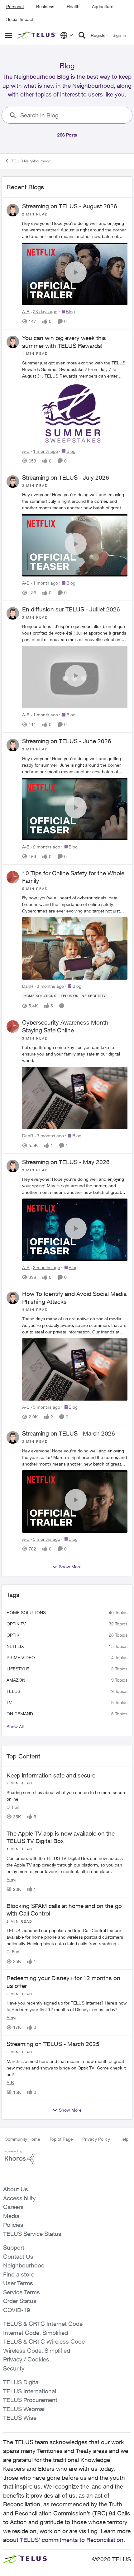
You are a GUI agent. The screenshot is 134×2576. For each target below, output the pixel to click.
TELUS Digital (21, 2382)
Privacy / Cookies (26, 2359)
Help (124, 2139)
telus (13, 1691)
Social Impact (20, 19)
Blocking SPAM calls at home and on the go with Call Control (64, 1910)
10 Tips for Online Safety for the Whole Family (73, 877)
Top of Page (61, 2139)
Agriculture (103, 6)
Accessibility (19, 2198)
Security (14, 2368)
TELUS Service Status (32, 2234)
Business (45, 6)
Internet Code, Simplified (36, 2333)
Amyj (11, 1879)
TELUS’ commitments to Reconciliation (72, 2540)
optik (13, 1635)
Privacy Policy (96, 2139)
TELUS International (30, 2391)
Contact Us (18, 2257)
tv (9, 1702)
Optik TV (16, 1624)
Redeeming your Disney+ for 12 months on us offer (63, 1982)
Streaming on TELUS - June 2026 (67, 741)
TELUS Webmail (24, 2409)
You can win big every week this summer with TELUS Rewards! (64, 342)
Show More (70, 1567)
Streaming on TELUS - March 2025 (53, 2044)
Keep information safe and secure (51, 1775)
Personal (15, 6)
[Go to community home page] (37, 35)
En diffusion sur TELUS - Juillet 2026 (71, 609)
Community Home (22, 2139)
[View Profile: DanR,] (13, 877)
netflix (15, 1646)
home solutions (26, 1612)
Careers (13, 2207)
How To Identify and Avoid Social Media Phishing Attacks (74, 1298)
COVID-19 (17, 2310)
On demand (20, 1714)
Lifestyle (18, 1669)
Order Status (20, 2301)
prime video (21, 1657)
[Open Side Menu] (8, 35)
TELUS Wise (20, 2418)
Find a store (19, 2274)
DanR (28, 986)
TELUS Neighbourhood (31, 161)
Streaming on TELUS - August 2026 (70, 206)
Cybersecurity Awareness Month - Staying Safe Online (67, 1026)
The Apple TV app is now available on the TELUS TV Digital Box (61, 1837)
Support (14, 2247)
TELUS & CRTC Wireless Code (44, 2341)
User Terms (18, 2283)
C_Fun (13, 1807)
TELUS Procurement (30, 2400)
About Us (16, 2189)
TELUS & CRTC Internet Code (43, 2324)
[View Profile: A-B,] (13, 210)
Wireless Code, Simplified (37, 2351)
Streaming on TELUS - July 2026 (66, 477)
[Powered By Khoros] (67, 2157)
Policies (13, 2225)
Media (11, 2216)
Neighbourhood (24, 2265)
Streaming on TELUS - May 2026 (66, 1162)
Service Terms (22, 2292)
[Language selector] (67, 35)
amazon (16, 1680)
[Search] (82, 35)
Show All (15, 1726)
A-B (26, 311)
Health (73, 6)
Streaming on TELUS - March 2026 (69, 1433)
